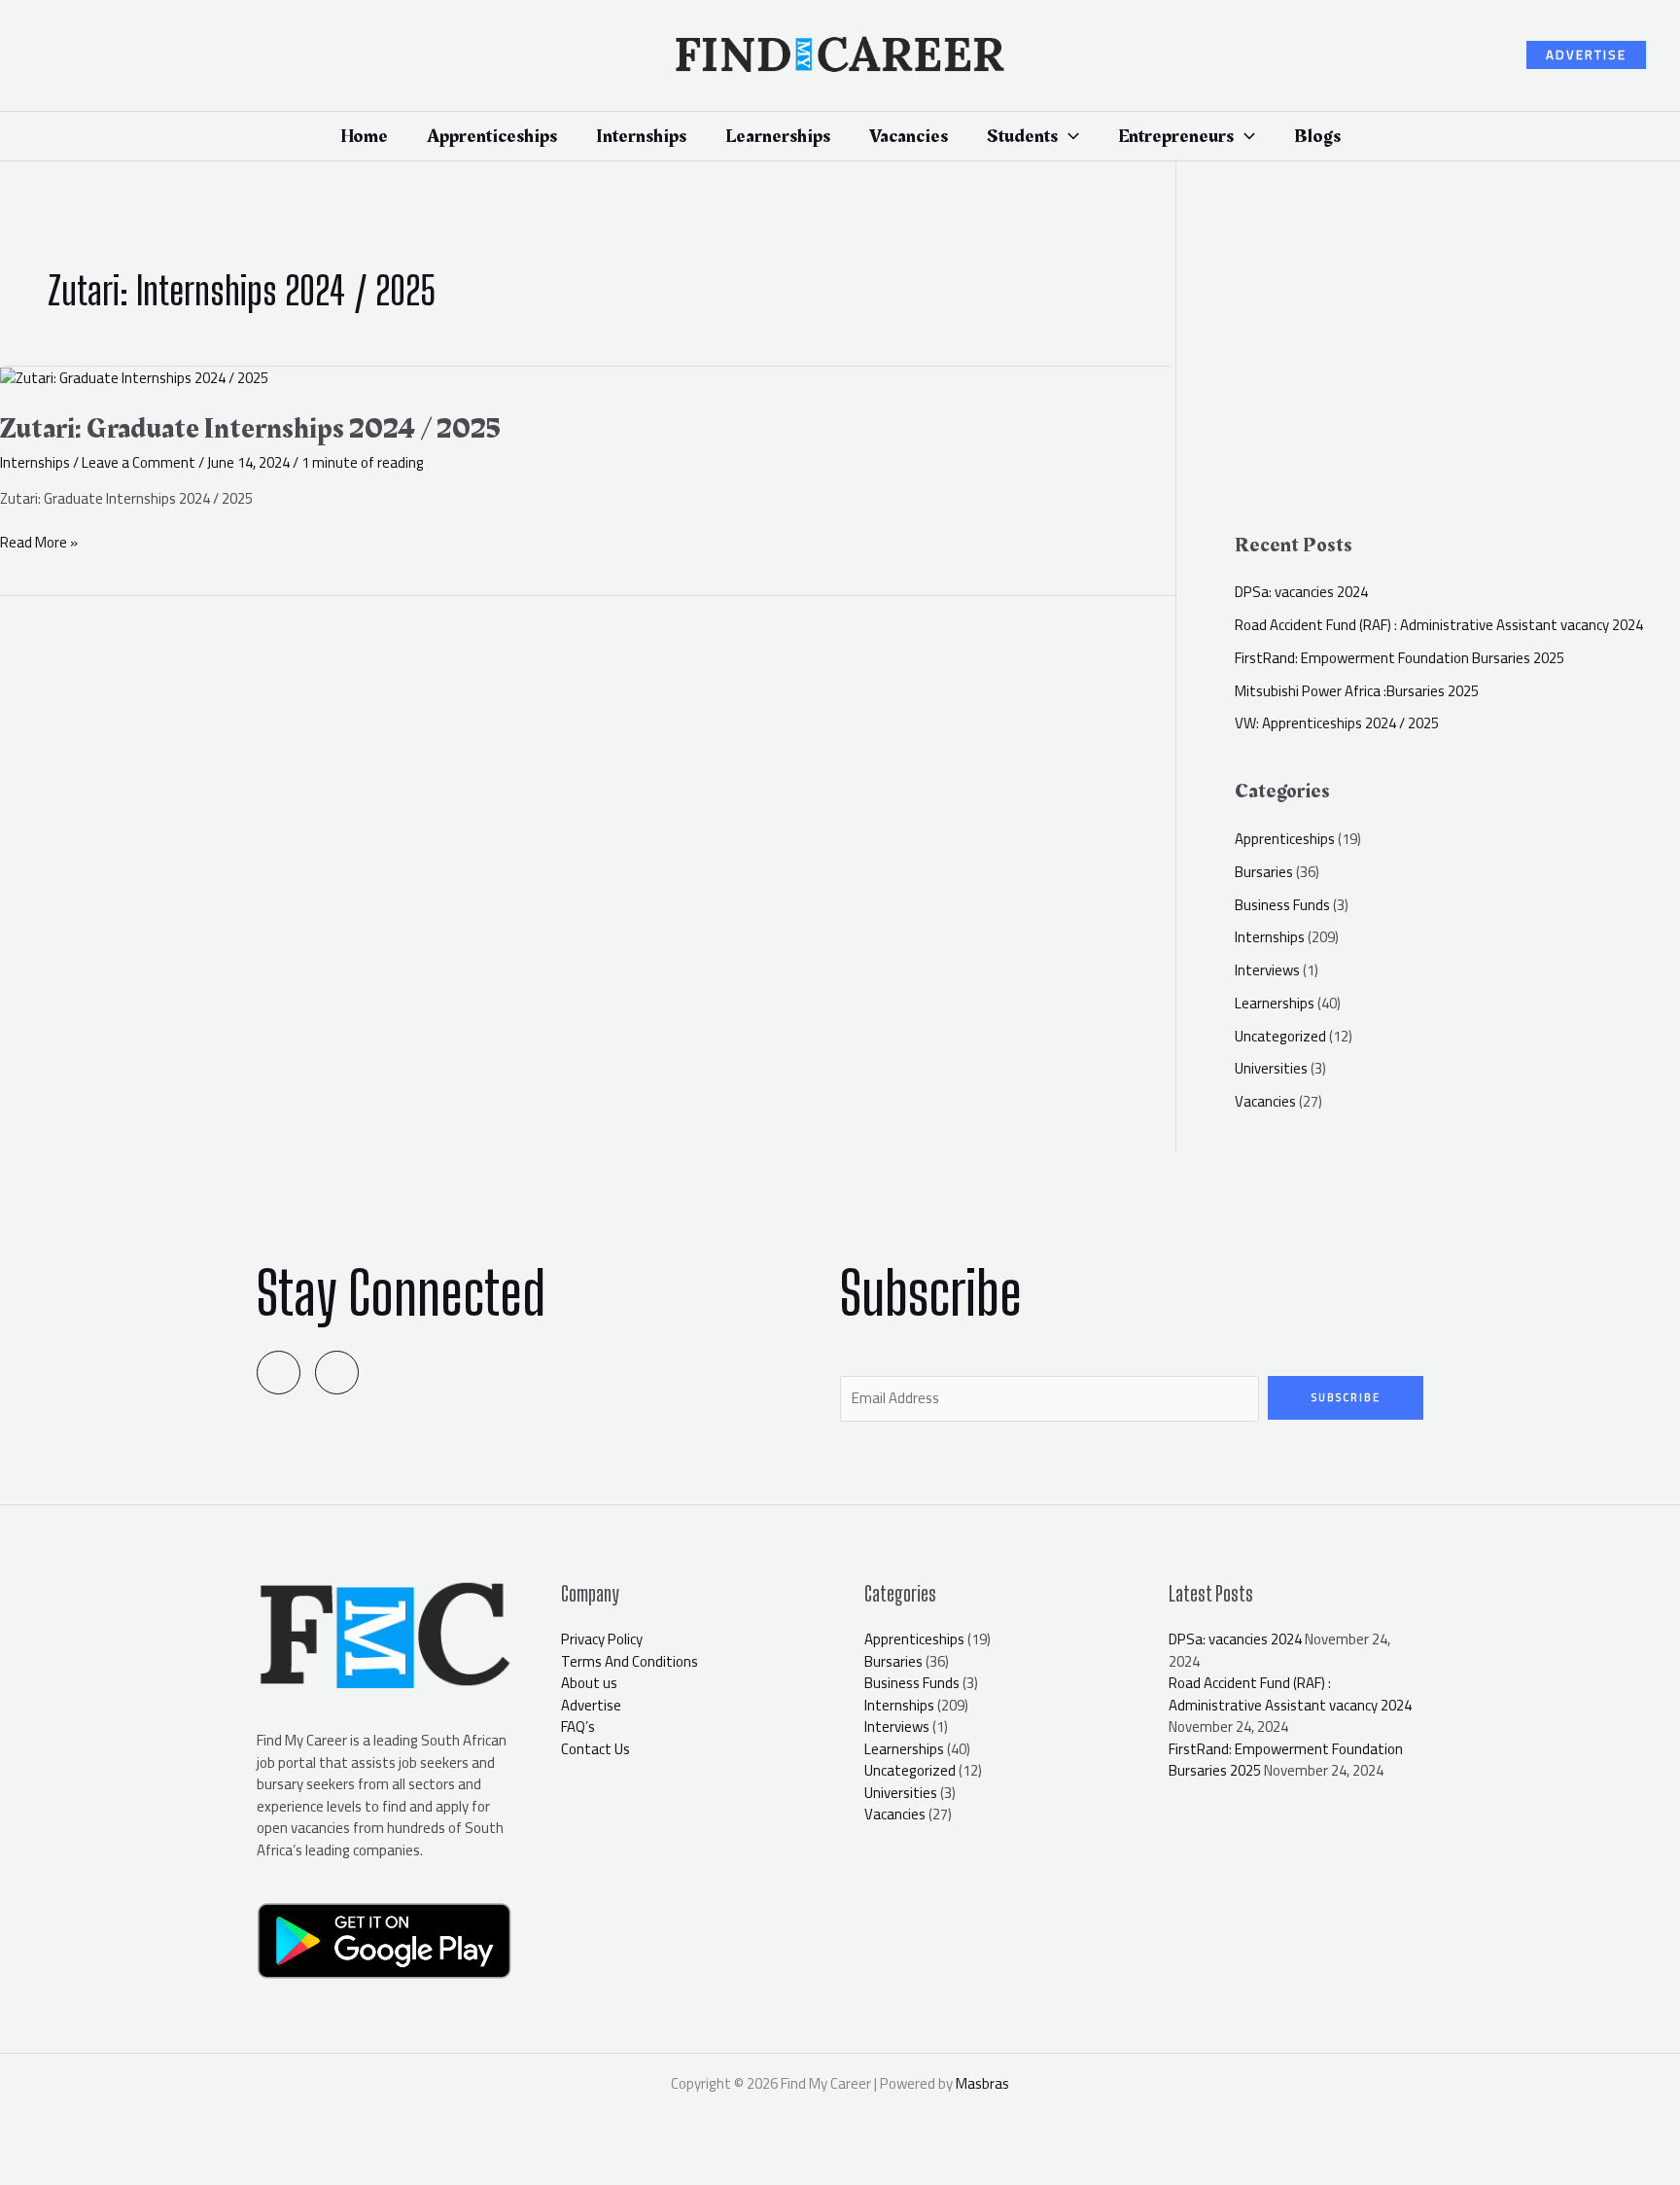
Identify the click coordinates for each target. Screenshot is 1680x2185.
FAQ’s (578, 1727)
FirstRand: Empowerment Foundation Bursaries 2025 (1400, 658)
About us (589, 1683)
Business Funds (1282, 905)
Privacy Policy (602, 1639)
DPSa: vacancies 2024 (1301, 592)
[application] (1068, 136)
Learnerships (1275, 1003)
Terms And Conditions (630, 1661)
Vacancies (1265, 1101)
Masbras (982, 2083)
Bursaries (1264, 872)
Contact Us (595, 1749)
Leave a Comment (139, 462)
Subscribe (1346, 1397)
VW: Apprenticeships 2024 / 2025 (1337, 723)
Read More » (39, 543)
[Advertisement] (1457, 356)
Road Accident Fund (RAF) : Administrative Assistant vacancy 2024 (1439, 625)
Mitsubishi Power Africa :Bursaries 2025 (1357, 691)
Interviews (1267, 970)
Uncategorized (1280, 1036)
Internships (35, 462)
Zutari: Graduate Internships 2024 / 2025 (250, 429)
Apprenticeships (1285, 839)
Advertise (591, 1705)
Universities (1271, 1068)
